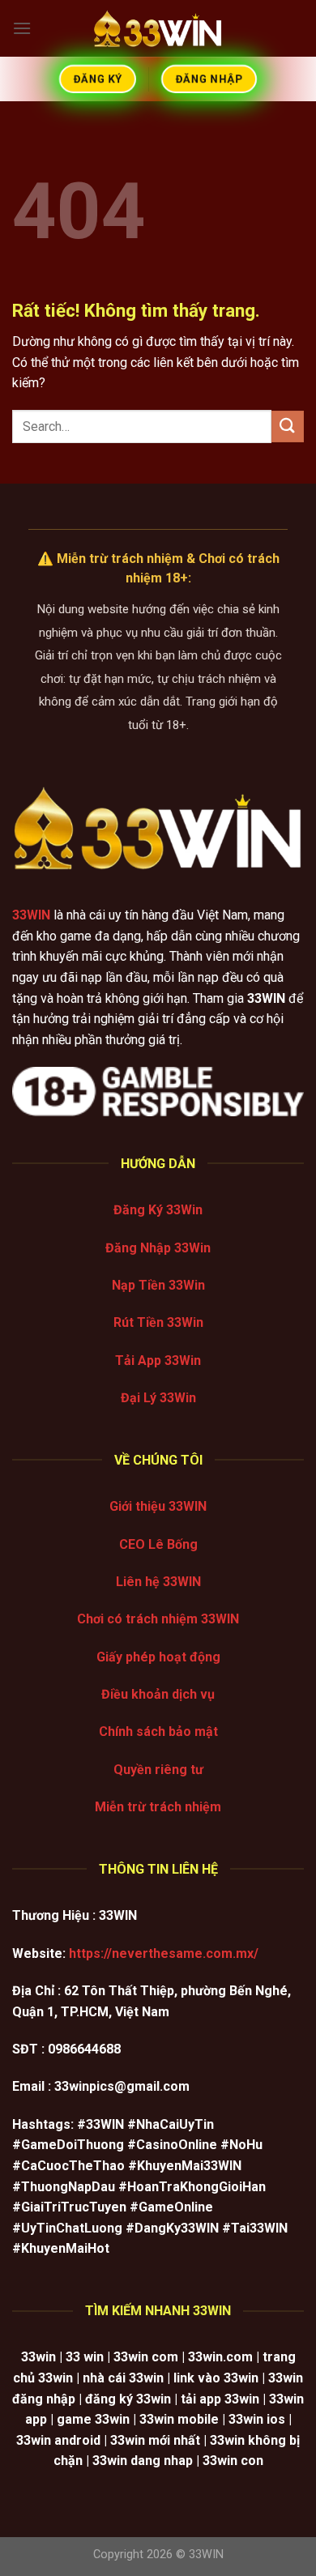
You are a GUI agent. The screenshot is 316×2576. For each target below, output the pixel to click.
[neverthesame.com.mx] (158, 28)
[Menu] (22, 28)
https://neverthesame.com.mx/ (164, 1953)
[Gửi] (288, 426)
